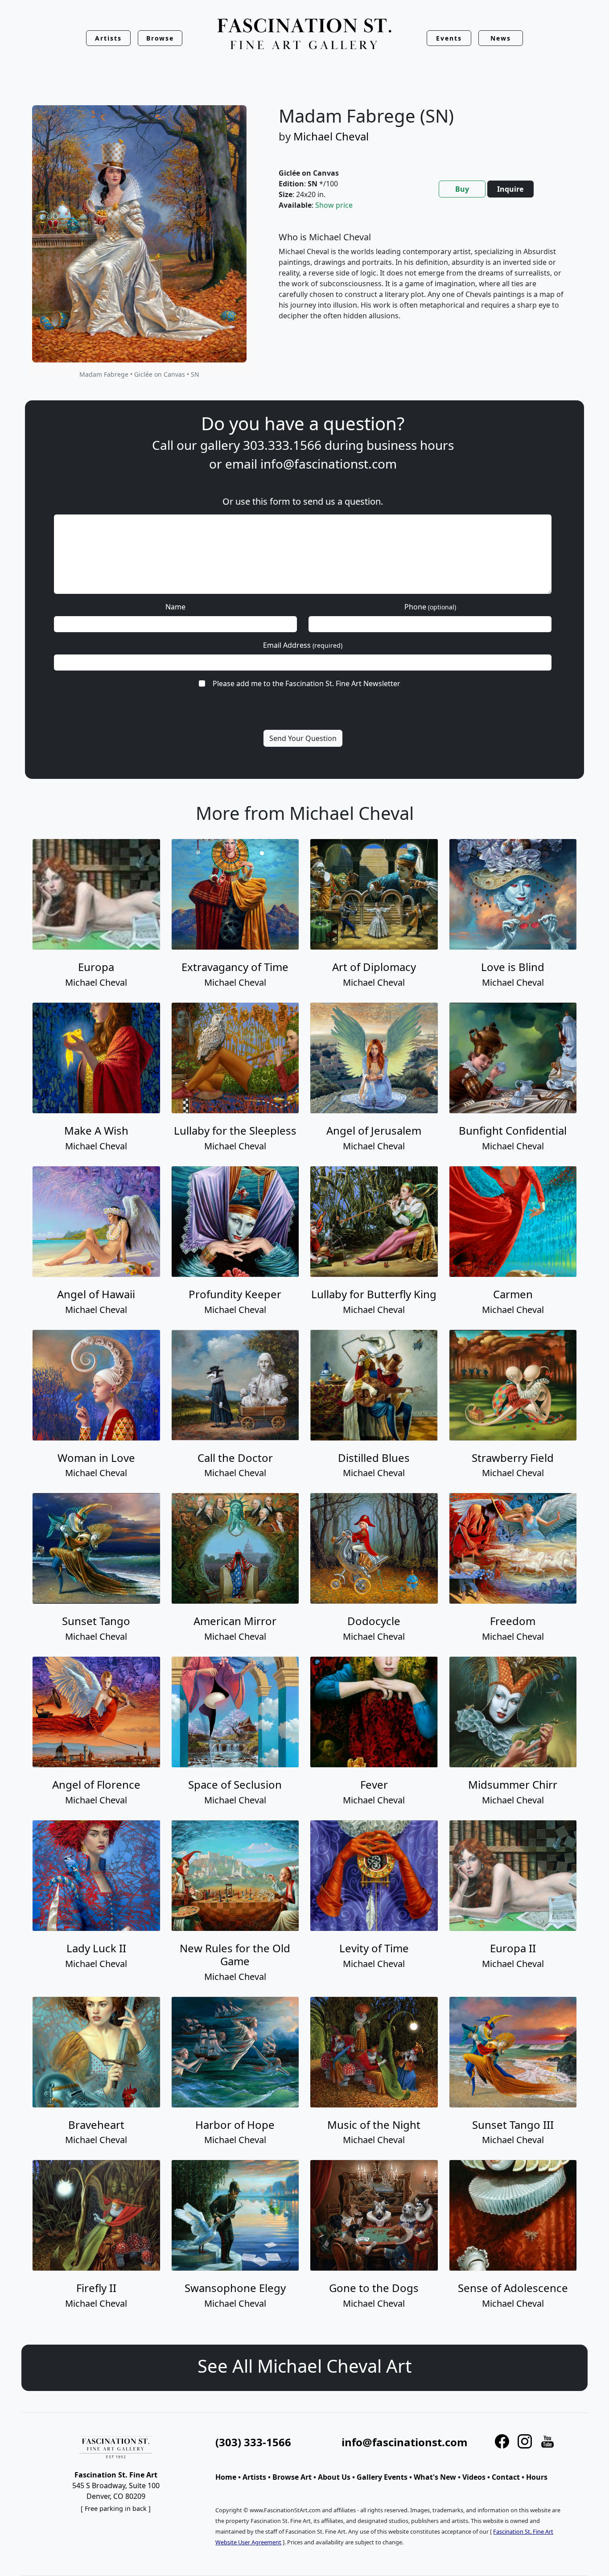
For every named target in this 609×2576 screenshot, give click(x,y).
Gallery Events (382, 2477)
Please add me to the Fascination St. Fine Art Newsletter (307, 683)
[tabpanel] (422, 284)
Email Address (303, 645)
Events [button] (449, 38)
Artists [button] (108, 38)
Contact (506, 2477)
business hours (410, 445)
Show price (334, 205)
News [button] (501, 38)
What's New (435, 2477)
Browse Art (292, 2477)
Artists (254, 2477)
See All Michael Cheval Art (304, 2366)
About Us (334, 2477)
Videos (474, 2477)
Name (175, 607)
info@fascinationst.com (329, 464)
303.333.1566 (282, 445)
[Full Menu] (304, 35)
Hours (537, 2477)
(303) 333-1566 (253, 2442)
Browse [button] (160, 38)
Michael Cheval (331, 136)
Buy (462, 189)
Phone (430, 607)
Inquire (510, 189)
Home (226, 2477)
